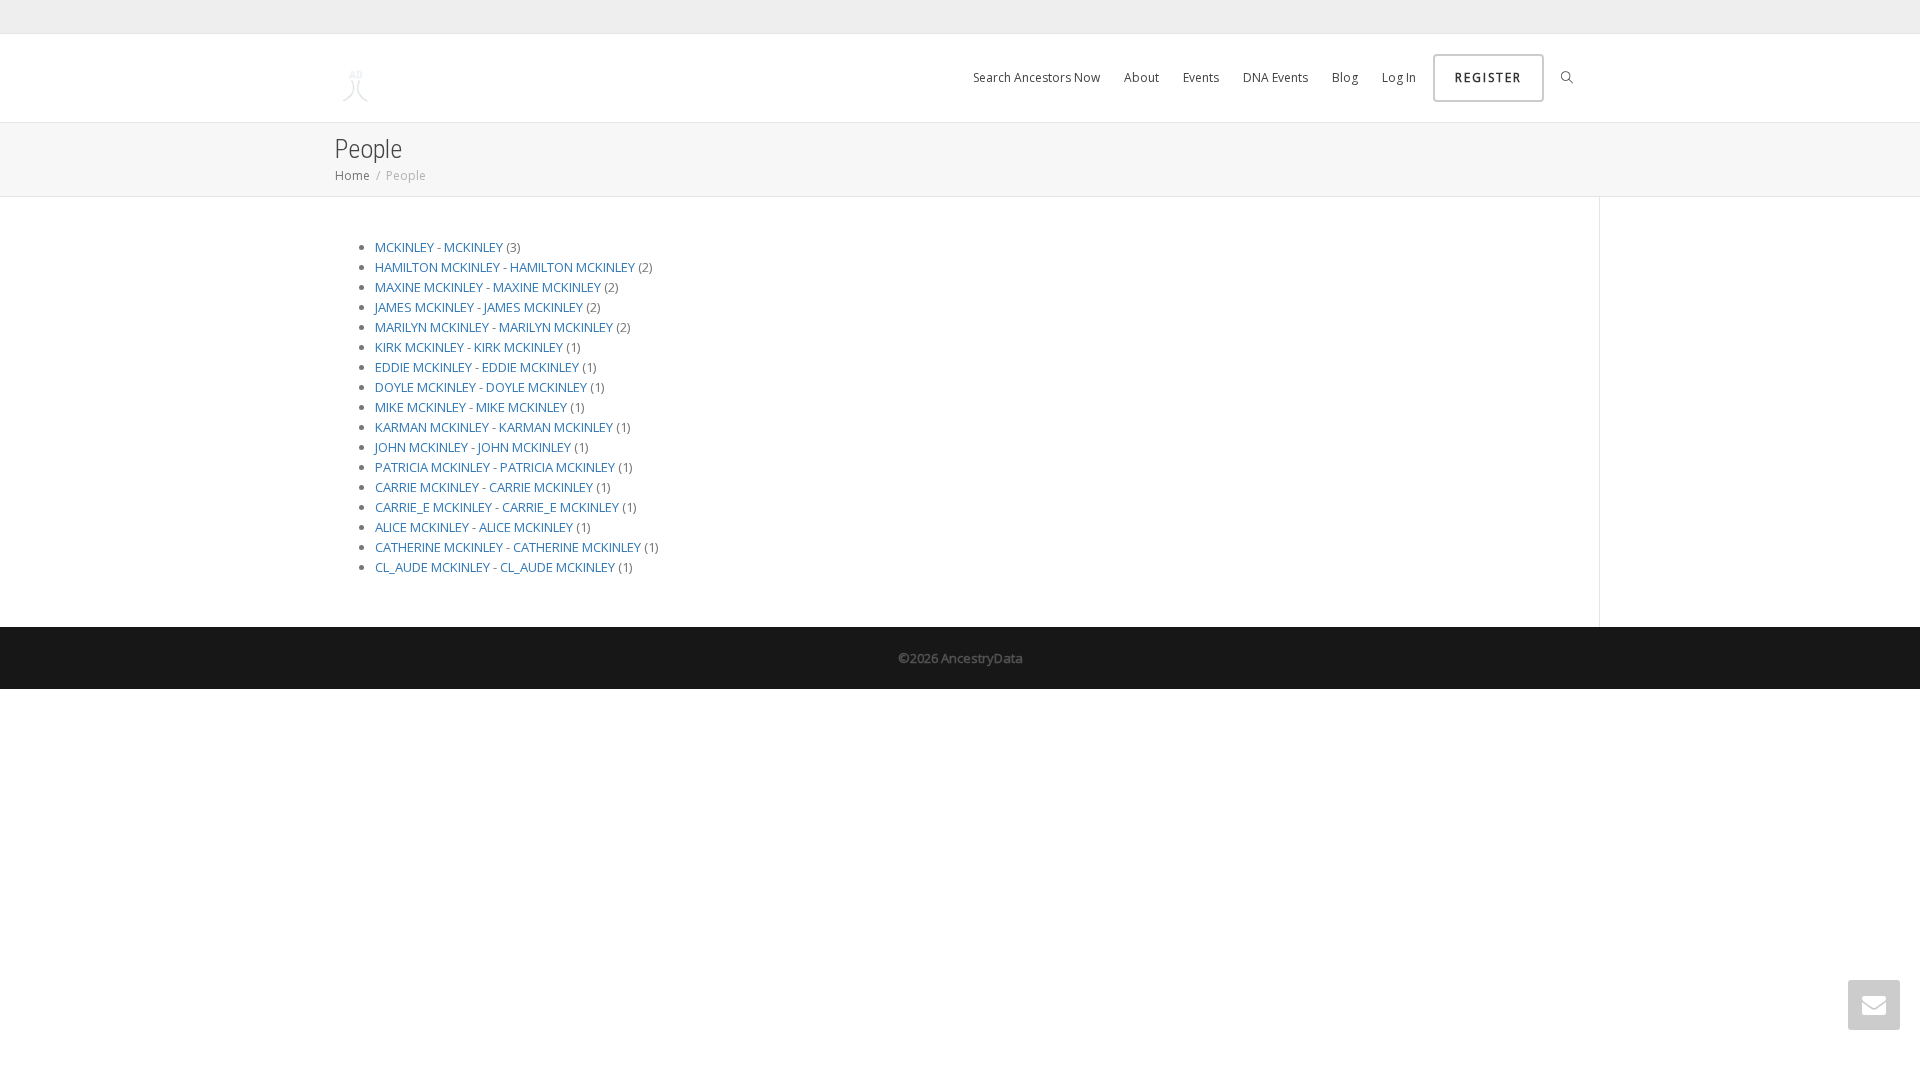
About (1141, 77)
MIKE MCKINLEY (420, 407)
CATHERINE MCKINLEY (439, 547)
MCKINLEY (404, 247)
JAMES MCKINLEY (424, 307)
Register (1488, 77)
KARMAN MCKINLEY (432, 427)
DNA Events (1275, 77)
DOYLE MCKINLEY (425, 387)
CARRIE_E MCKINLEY (433, 507)
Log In (1399, 77)
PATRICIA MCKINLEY (432, 467)
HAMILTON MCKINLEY (437, 267)
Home (352, 175)
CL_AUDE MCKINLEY (432, 567)
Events (1201, 77)
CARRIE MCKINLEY (427, 487)
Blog (1345, 77)
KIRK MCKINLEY (419, 347)
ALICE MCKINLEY (422, 527)
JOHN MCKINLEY (421, 447)
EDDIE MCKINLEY (423, 367)
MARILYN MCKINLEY (432, 327)
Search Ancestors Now (1036, 77)
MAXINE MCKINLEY (429, 287)
